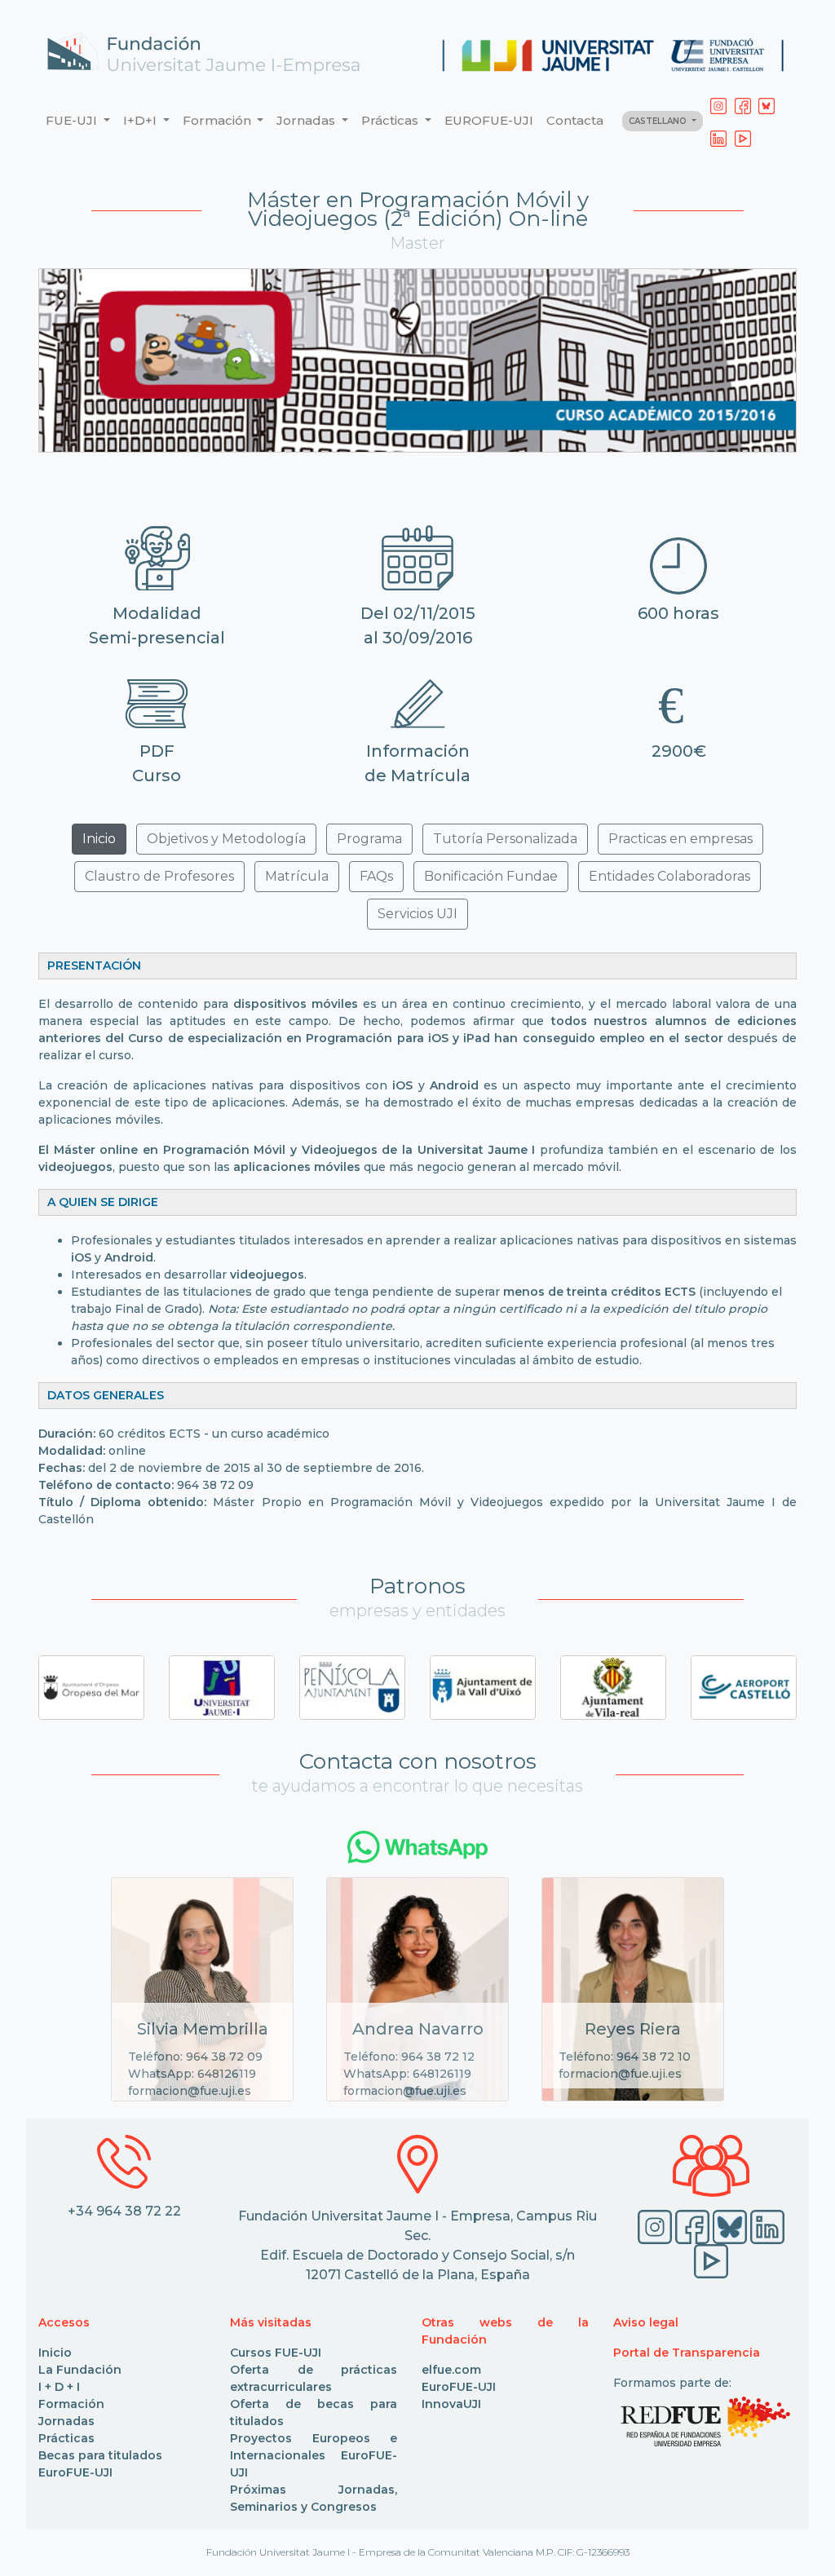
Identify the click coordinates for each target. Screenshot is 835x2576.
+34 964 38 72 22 (124, 2211)
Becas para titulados (100, 2455)
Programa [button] (369, 839)
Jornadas (66, 2421)
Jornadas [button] (307, 120)
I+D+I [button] (141, 120)
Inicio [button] (99, 839)
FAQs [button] (376, 876)
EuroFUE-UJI (75, 2472)
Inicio (55, 2353)
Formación (71, 2404)
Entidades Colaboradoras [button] (669, 876)
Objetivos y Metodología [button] (226, 839)
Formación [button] (219, 120)
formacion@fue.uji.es (190, 2091)
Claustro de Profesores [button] (159, 876)
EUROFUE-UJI (489, 120)
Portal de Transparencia (687, 2353)
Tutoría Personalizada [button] (505, 839)
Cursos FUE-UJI (276, 2353)
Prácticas (66, 2438)
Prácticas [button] (391, 120)
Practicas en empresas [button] (680, 839)
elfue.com (451, 2370)
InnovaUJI (451, 2404)
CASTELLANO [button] (659, 121)
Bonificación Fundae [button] (491, 876)
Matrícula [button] (297, 876)
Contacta (575, 120)
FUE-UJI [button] (73, 120)
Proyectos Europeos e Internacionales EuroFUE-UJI (314, 2455)
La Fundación (80, 2370)
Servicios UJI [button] (417, 914)
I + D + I (59, 2387)
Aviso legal (646, 2322)
